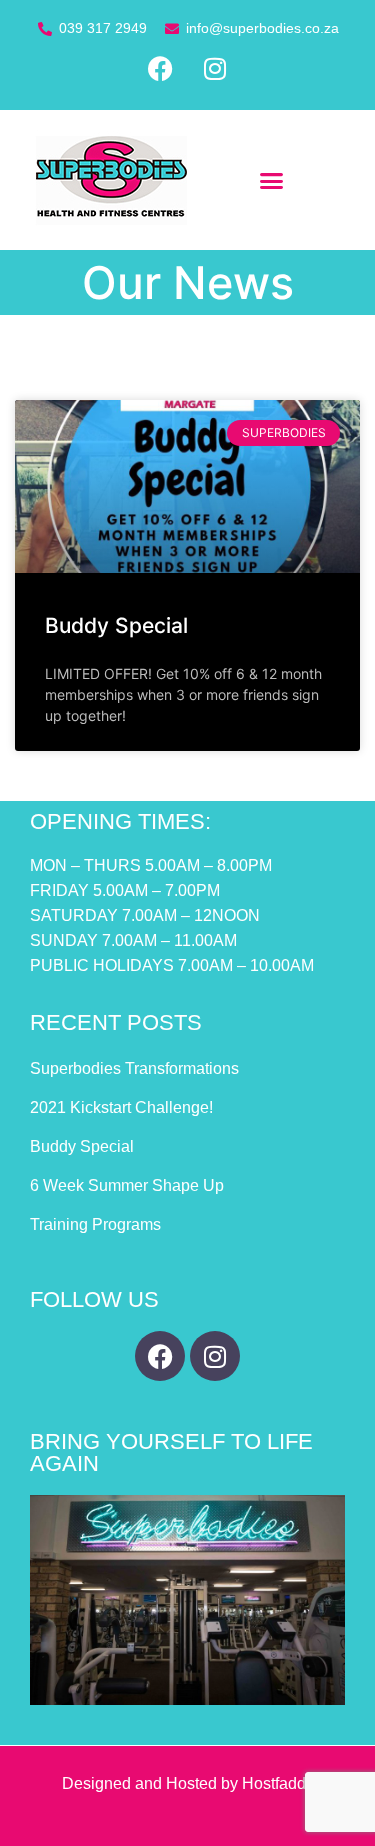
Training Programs (95, 1224)
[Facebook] (160, 69)
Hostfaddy (278, 1783)
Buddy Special (116, 625)
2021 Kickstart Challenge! (121, 1107)
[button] (272, 180)
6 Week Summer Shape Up (127, 1185)
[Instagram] (215, 69)
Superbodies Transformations (134, 1068)
